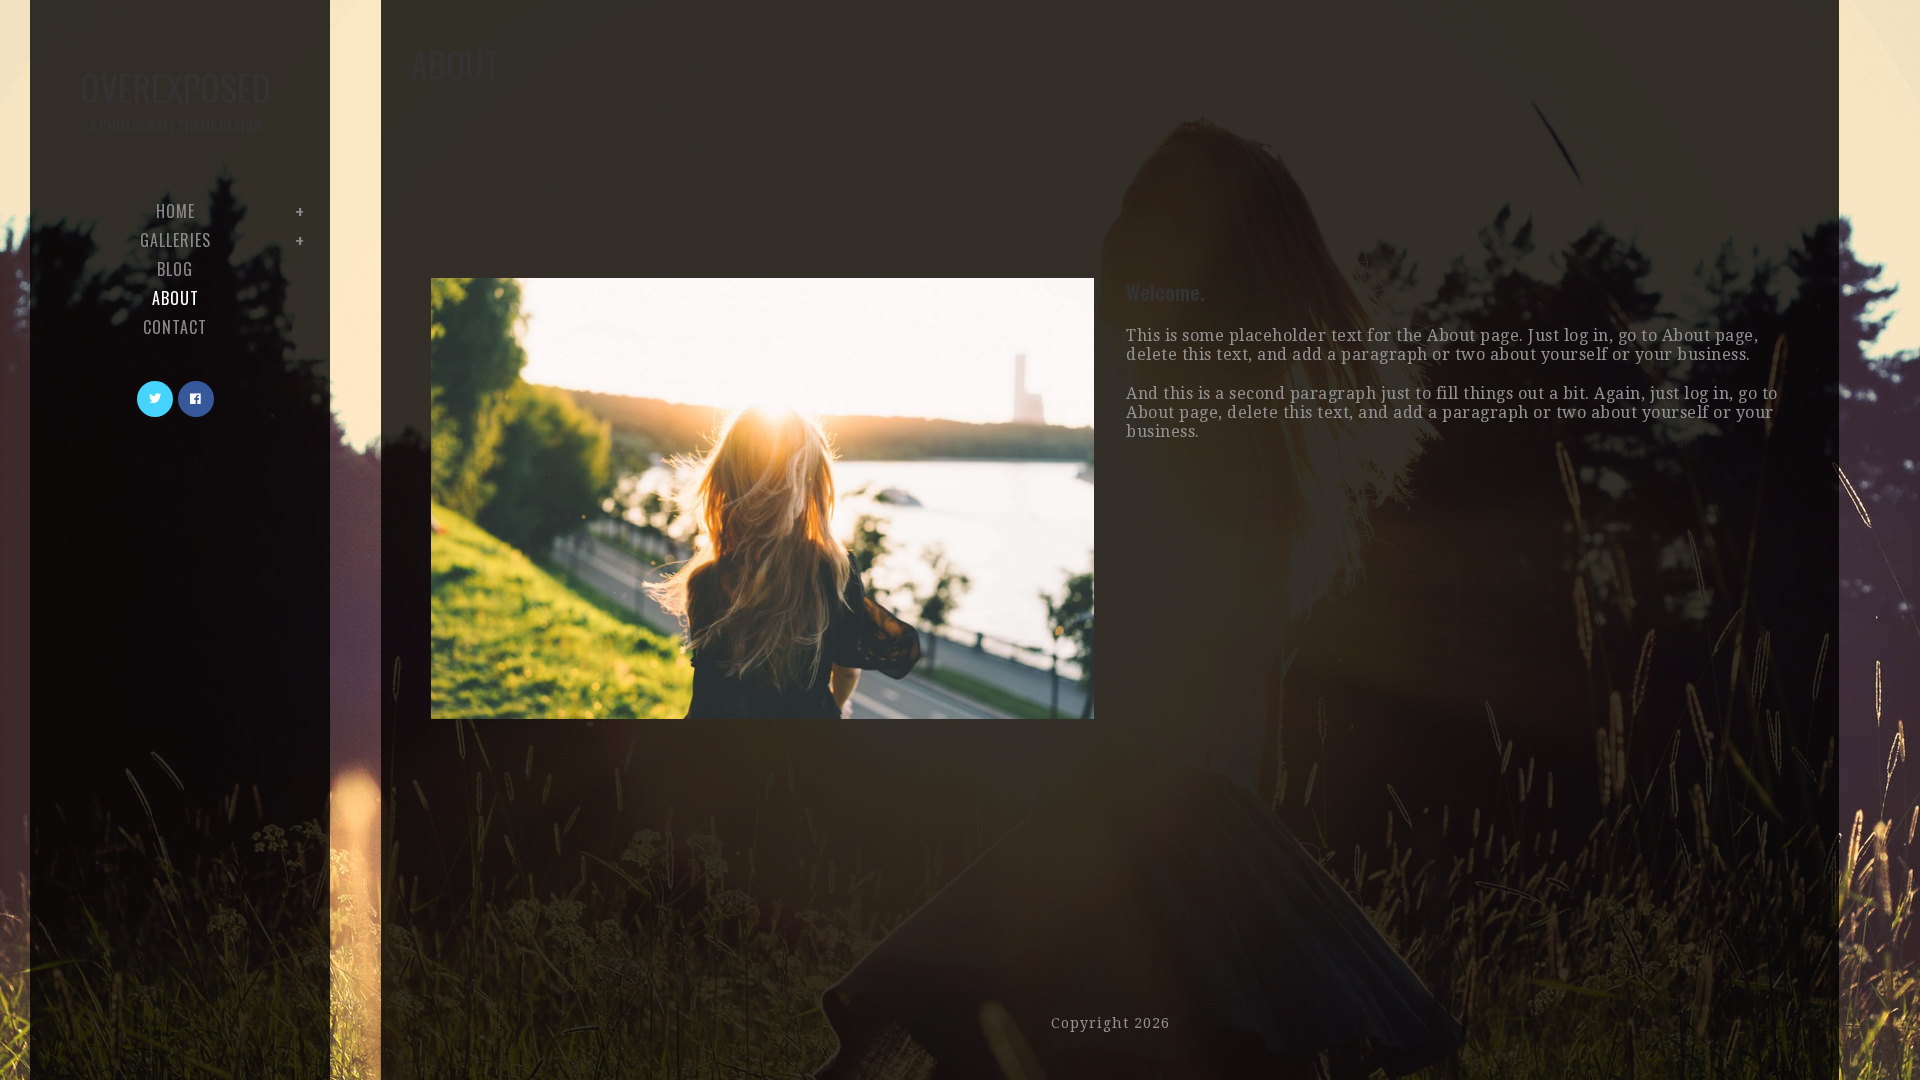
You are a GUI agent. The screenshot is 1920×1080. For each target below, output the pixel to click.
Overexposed (175, 98)
